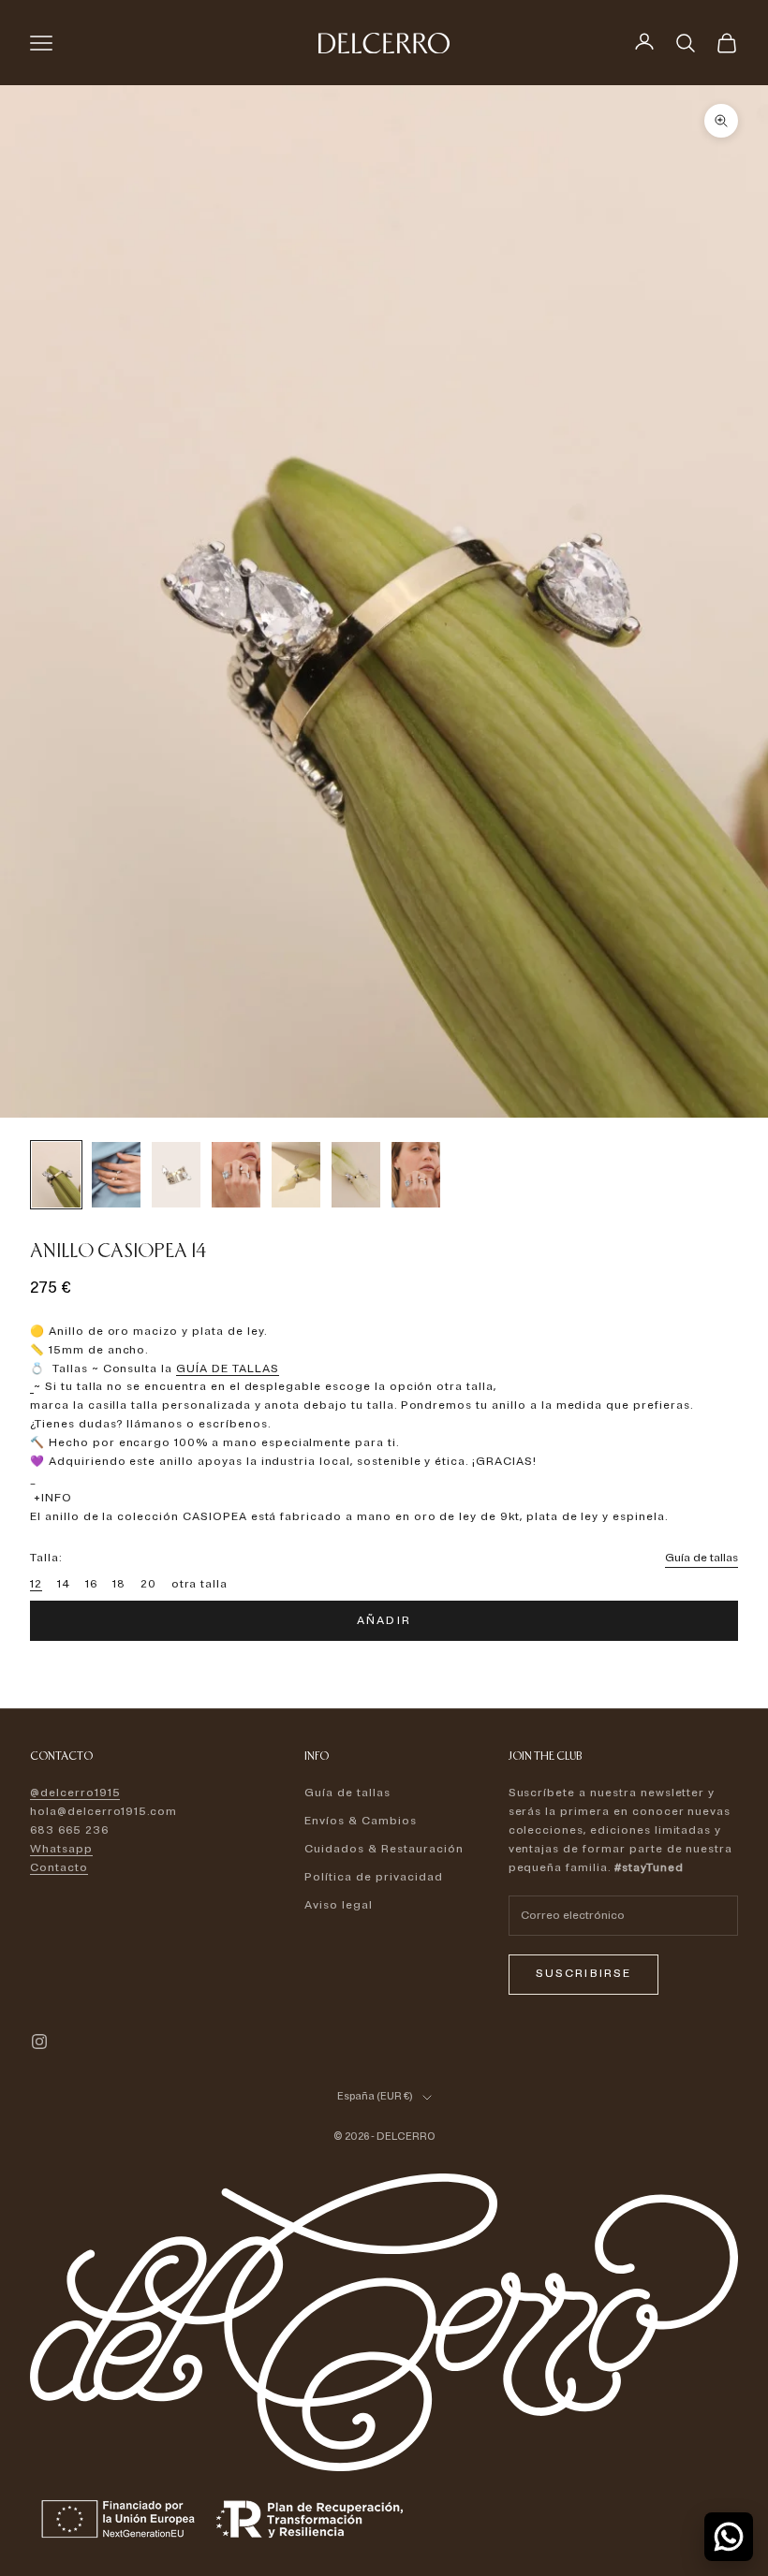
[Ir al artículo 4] (236, 1174)
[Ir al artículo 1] (56, 1175)
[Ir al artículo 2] (116, 1174)
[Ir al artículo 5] (296, 1175)
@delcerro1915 (75, 1793)
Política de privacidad (373, 1877)
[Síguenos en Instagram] (39, 2042)
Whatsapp (61, 1849)
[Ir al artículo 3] (176, 1174)
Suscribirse (584, 1974)
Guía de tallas (702, 1558)
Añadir (384, 1621)
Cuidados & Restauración (384, 1849)
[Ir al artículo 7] (416, 1174)
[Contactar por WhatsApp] (729, 2537)
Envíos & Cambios (360, 1821)
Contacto (59, 1868)
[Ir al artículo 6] (356, 1175)
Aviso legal (339, 1905)
